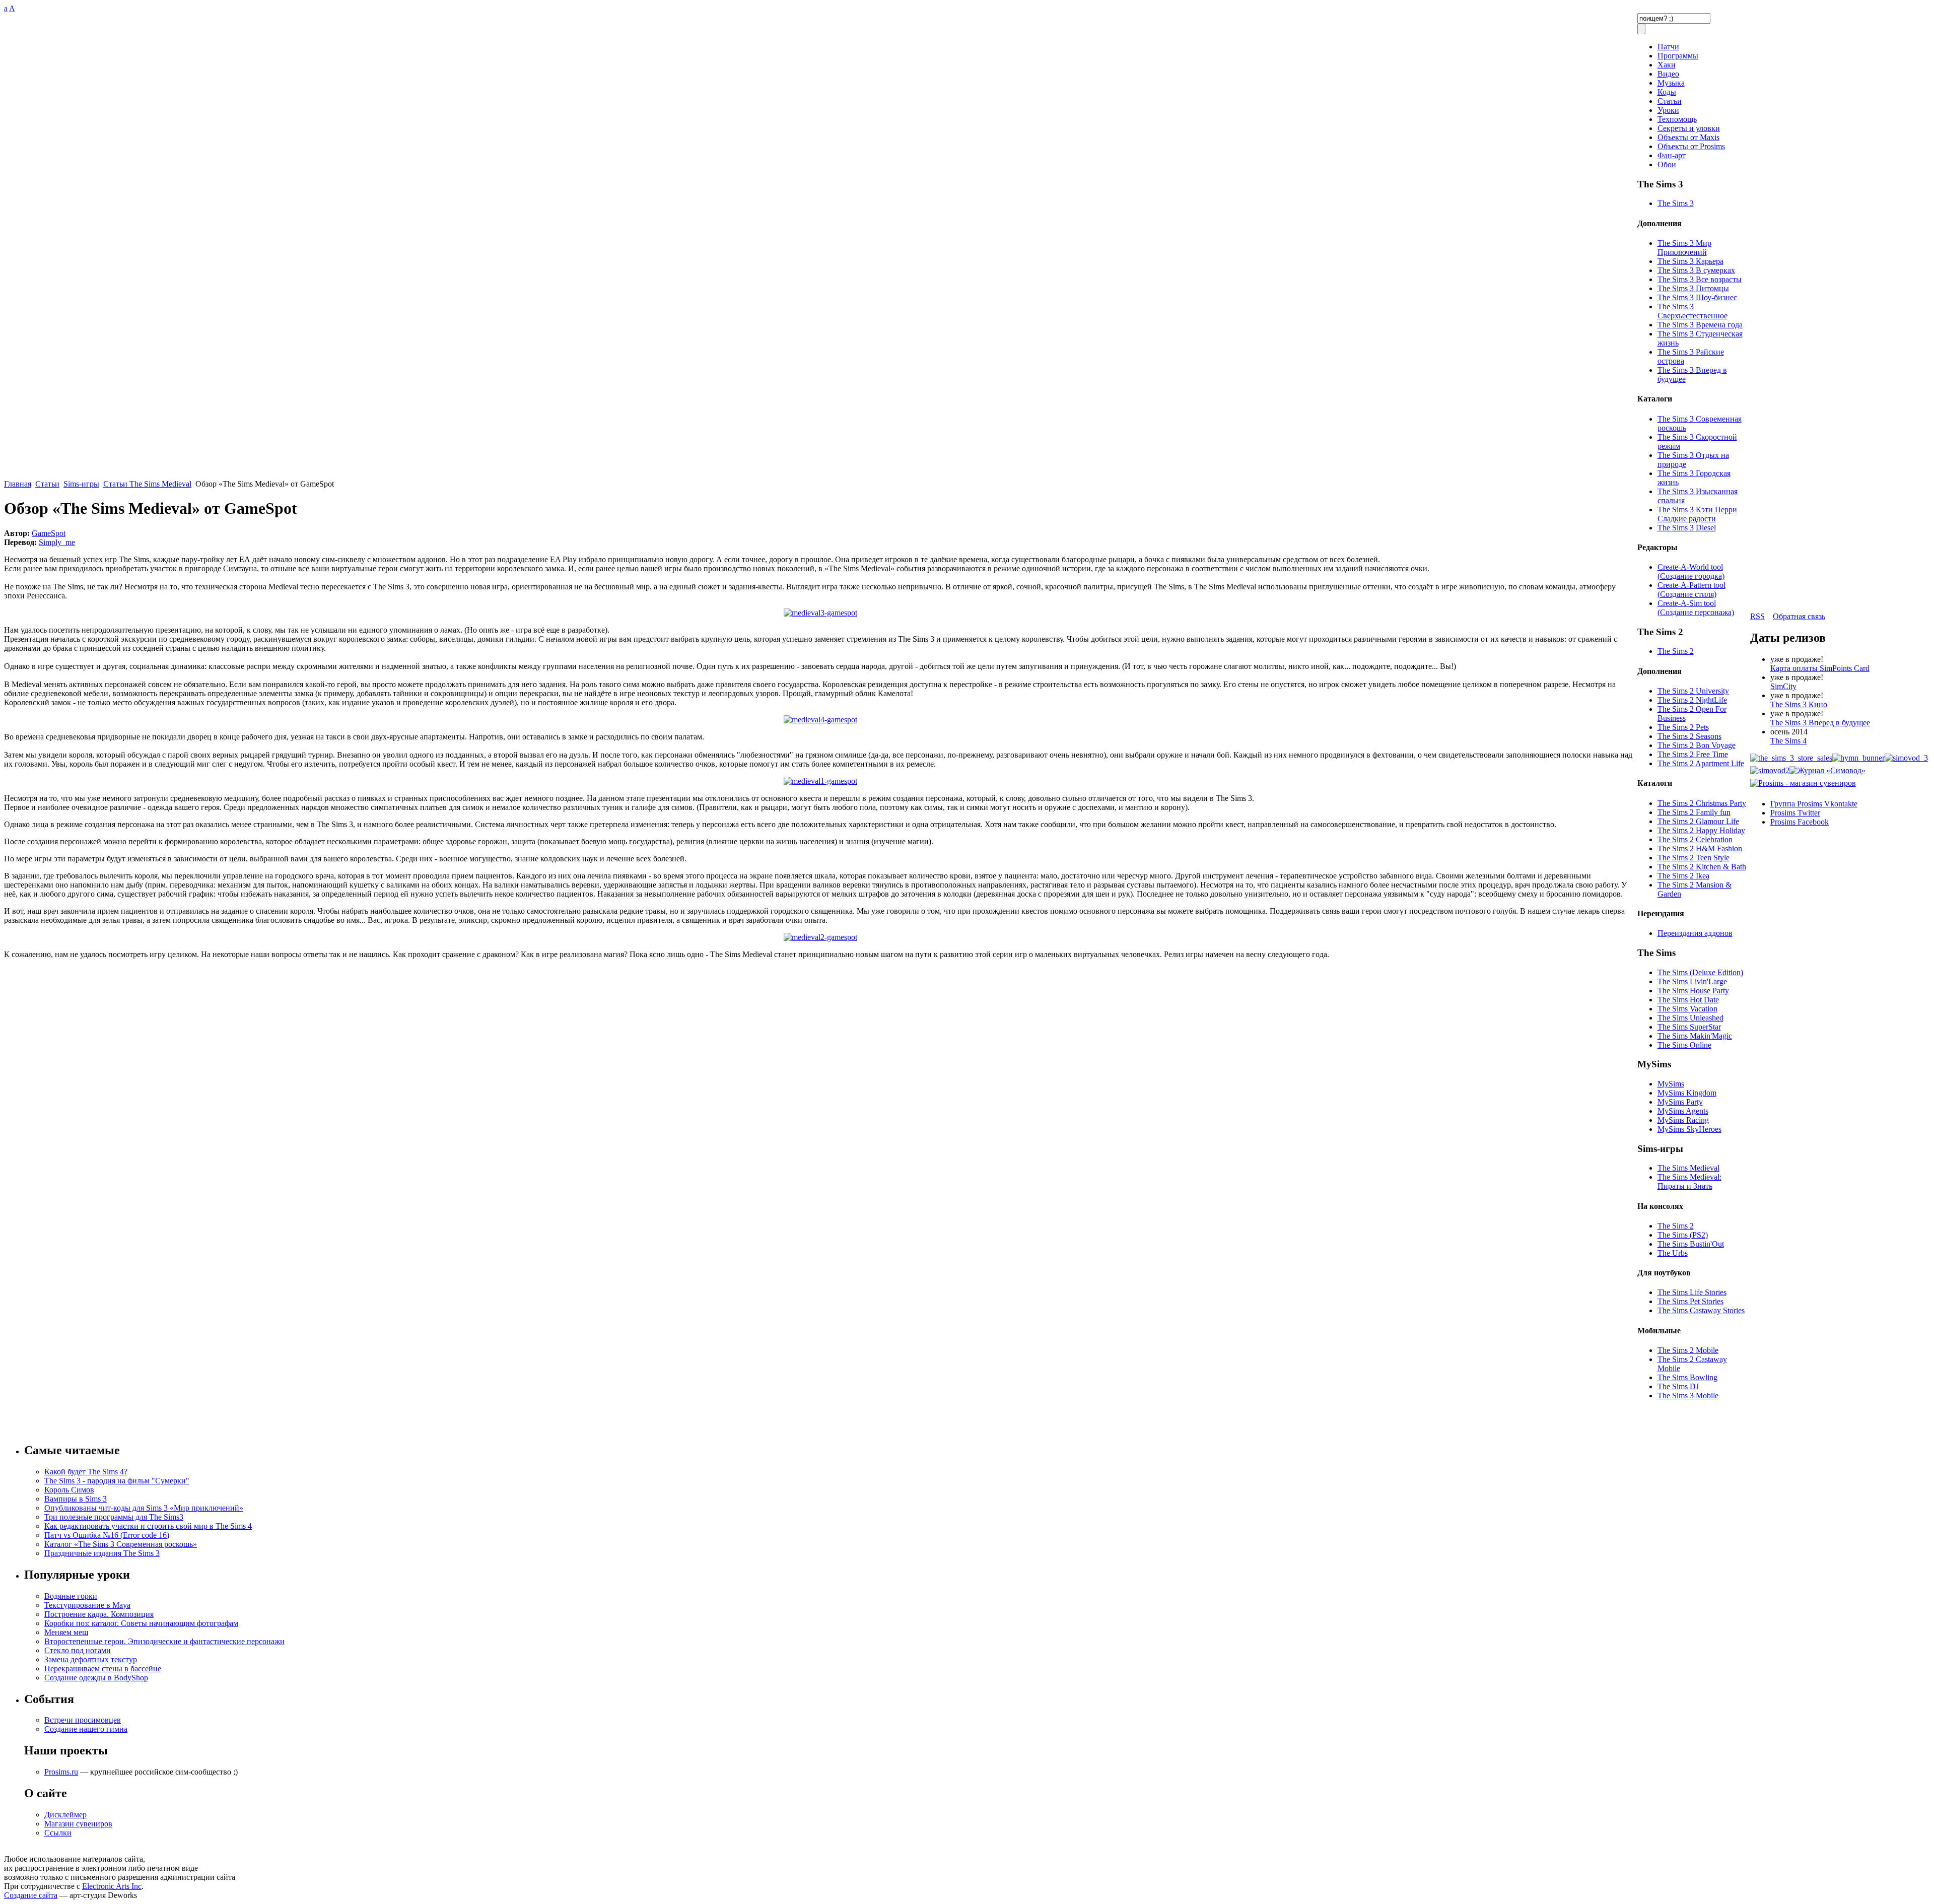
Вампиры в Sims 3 (76, 1499)
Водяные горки (71, 1596)
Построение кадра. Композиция (99, 1614)
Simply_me (57, 542)
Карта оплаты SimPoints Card (1820, 668)
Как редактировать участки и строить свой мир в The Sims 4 (148, 1526)
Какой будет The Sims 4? (86, 1472)
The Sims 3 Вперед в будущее (1820, 723)
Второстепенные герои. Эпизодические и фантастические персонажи (164, 1641)
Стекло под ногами (78, 1650)
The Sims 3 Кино (1799, 704)
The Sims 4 (1788, 741)
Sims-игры (81, 484)
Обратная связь (1799, 616)
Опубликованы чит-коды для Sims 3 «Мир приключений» (144, 1508)
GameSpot (49, 533)
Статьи (47, 484)
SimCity (1783, 686)
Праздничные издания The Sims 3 (102, 1553)
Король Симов (69, 1490)
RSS (1757, 616)
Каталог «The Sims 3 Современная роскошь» (121, 1544)
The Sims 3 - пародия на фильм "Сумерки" (117, 1481)
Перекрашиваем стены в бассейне (103, 1669)
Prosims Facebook (1800, 822)
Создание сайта (31, 1895)
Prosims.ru (61, 1772)
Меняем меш (66, 1632)
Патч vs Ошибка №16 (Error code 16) (107, 1535)
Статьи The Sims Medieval (147, 484)
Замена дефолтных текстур (91, 1659)
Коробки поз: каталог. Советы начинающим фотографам (141, 1623)
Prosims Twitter (1795, 813)
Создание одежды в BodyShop (96, 1678)
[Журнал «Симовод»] (1827, 770)
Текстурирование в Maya (87, 1605)
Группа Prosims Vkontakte (1814, 804)
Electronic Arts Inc (112, 1886)
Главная (18, 484)
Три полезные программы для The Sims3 (114, 1517)
